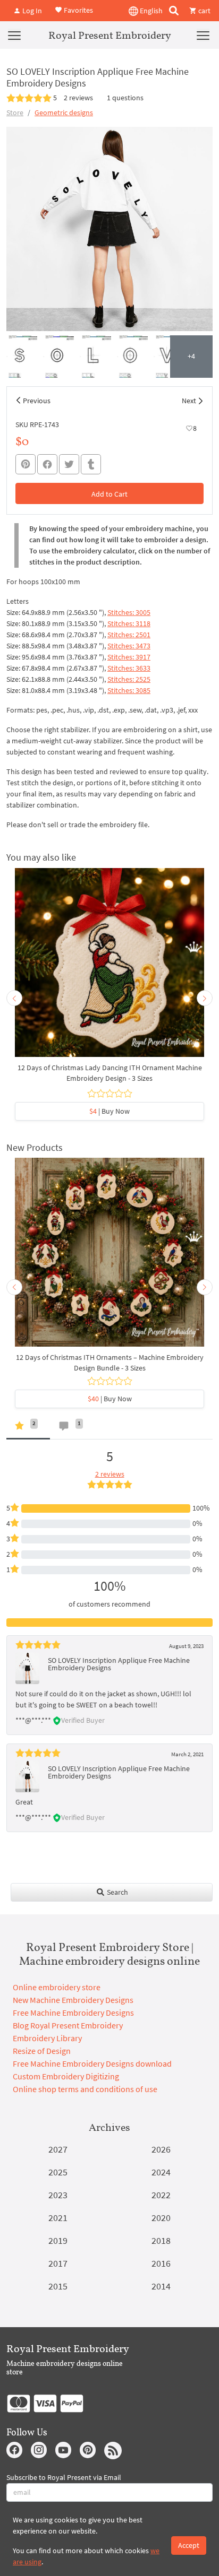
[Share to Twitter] (69, 464)
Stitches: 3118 (129, 623)
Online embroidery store (57, 1987)
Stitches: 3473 (129, 646)
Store (15, 112)
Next (189, 401)
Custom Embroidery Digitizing (66, 2076)
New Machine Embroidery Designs (73, 2000)
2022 (161, 2195)
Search (117, 1892)
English (150, 11)
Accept (189, 2545)
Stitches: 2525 (129, 679)
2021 (58, 2218)
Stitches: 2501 (129, 635)
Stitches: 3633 (129, 668)
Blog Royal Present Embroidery (68, 2025)
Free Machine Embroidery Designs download (92, 2063)
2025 (58, 2172)
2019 (58, 2240)
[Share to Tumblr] (91, 465)
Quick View (110, 968)
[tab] (28, 1428)
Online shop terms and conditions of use (85, 2089)
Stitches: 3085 (129, 690)
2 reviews (78, 98)
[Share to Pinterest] (26, 464)
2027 (58, 2149)
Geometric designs (64, 112)
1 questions (125, 98)
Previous (37, 401)
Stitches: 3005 (129, 612)
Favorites (78, 10)
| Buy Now (109, 1111)
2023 (58, 2195)
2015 (58, 2286)
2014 (161, 2286)
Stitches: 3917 (129, 657)
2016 (161, 2263)
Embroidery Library (47, 2038)
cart (204, 11)
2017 (58, 2263)
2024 (161, 2172)
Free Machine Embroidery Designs (73, 2013)
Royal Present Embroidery (110, 35)
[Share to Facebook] (47, 464)
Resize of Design (42, 2051)
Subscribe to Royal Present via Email (64, 2477)
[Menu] (14, 35)
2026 (161, 2149)
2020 (161, 2218)
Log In (31, 11)
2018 (161, 2240)
